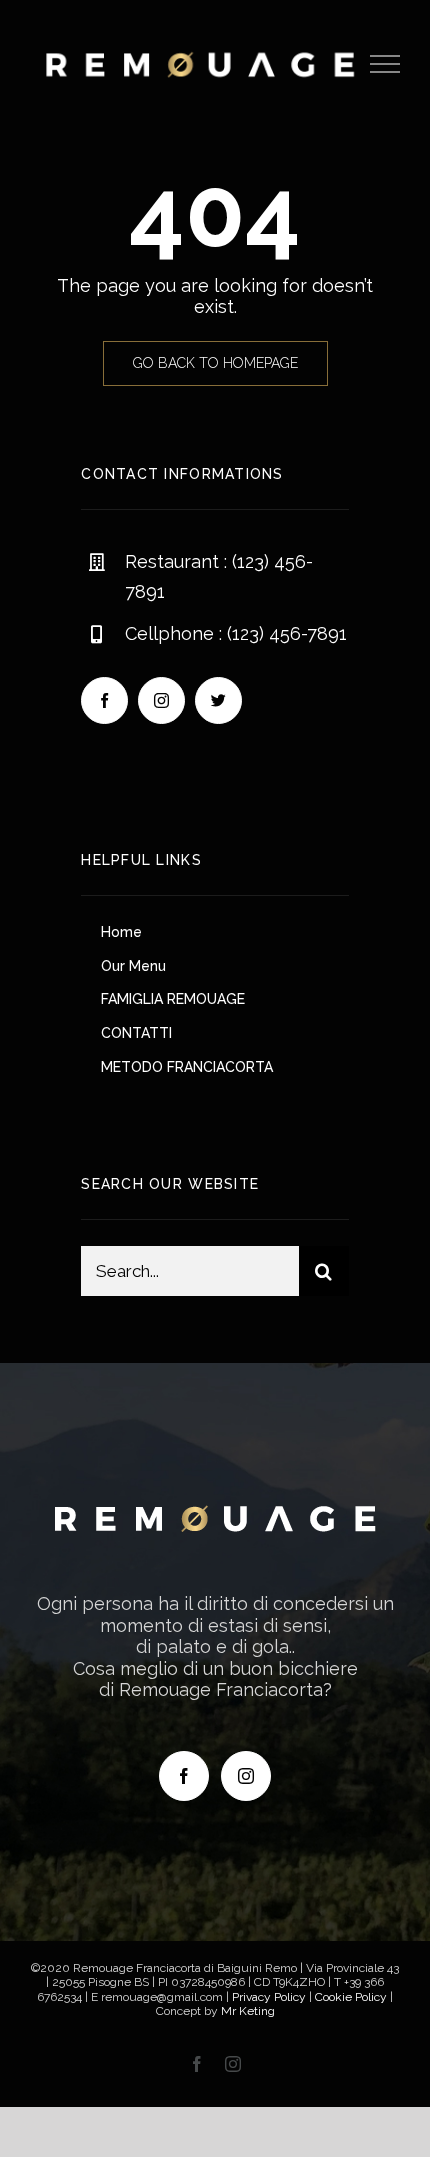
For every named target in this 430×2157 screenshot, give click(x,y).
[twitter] (218, 700)
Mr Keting (248, 2011)
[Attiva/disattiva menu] (385, 64)
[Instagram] (246, 1776)
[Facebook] (184, 1776)
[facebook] (104, 700)
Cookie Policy (351, 1997)
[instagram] (161, 700)
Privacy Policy (269, 1997)
